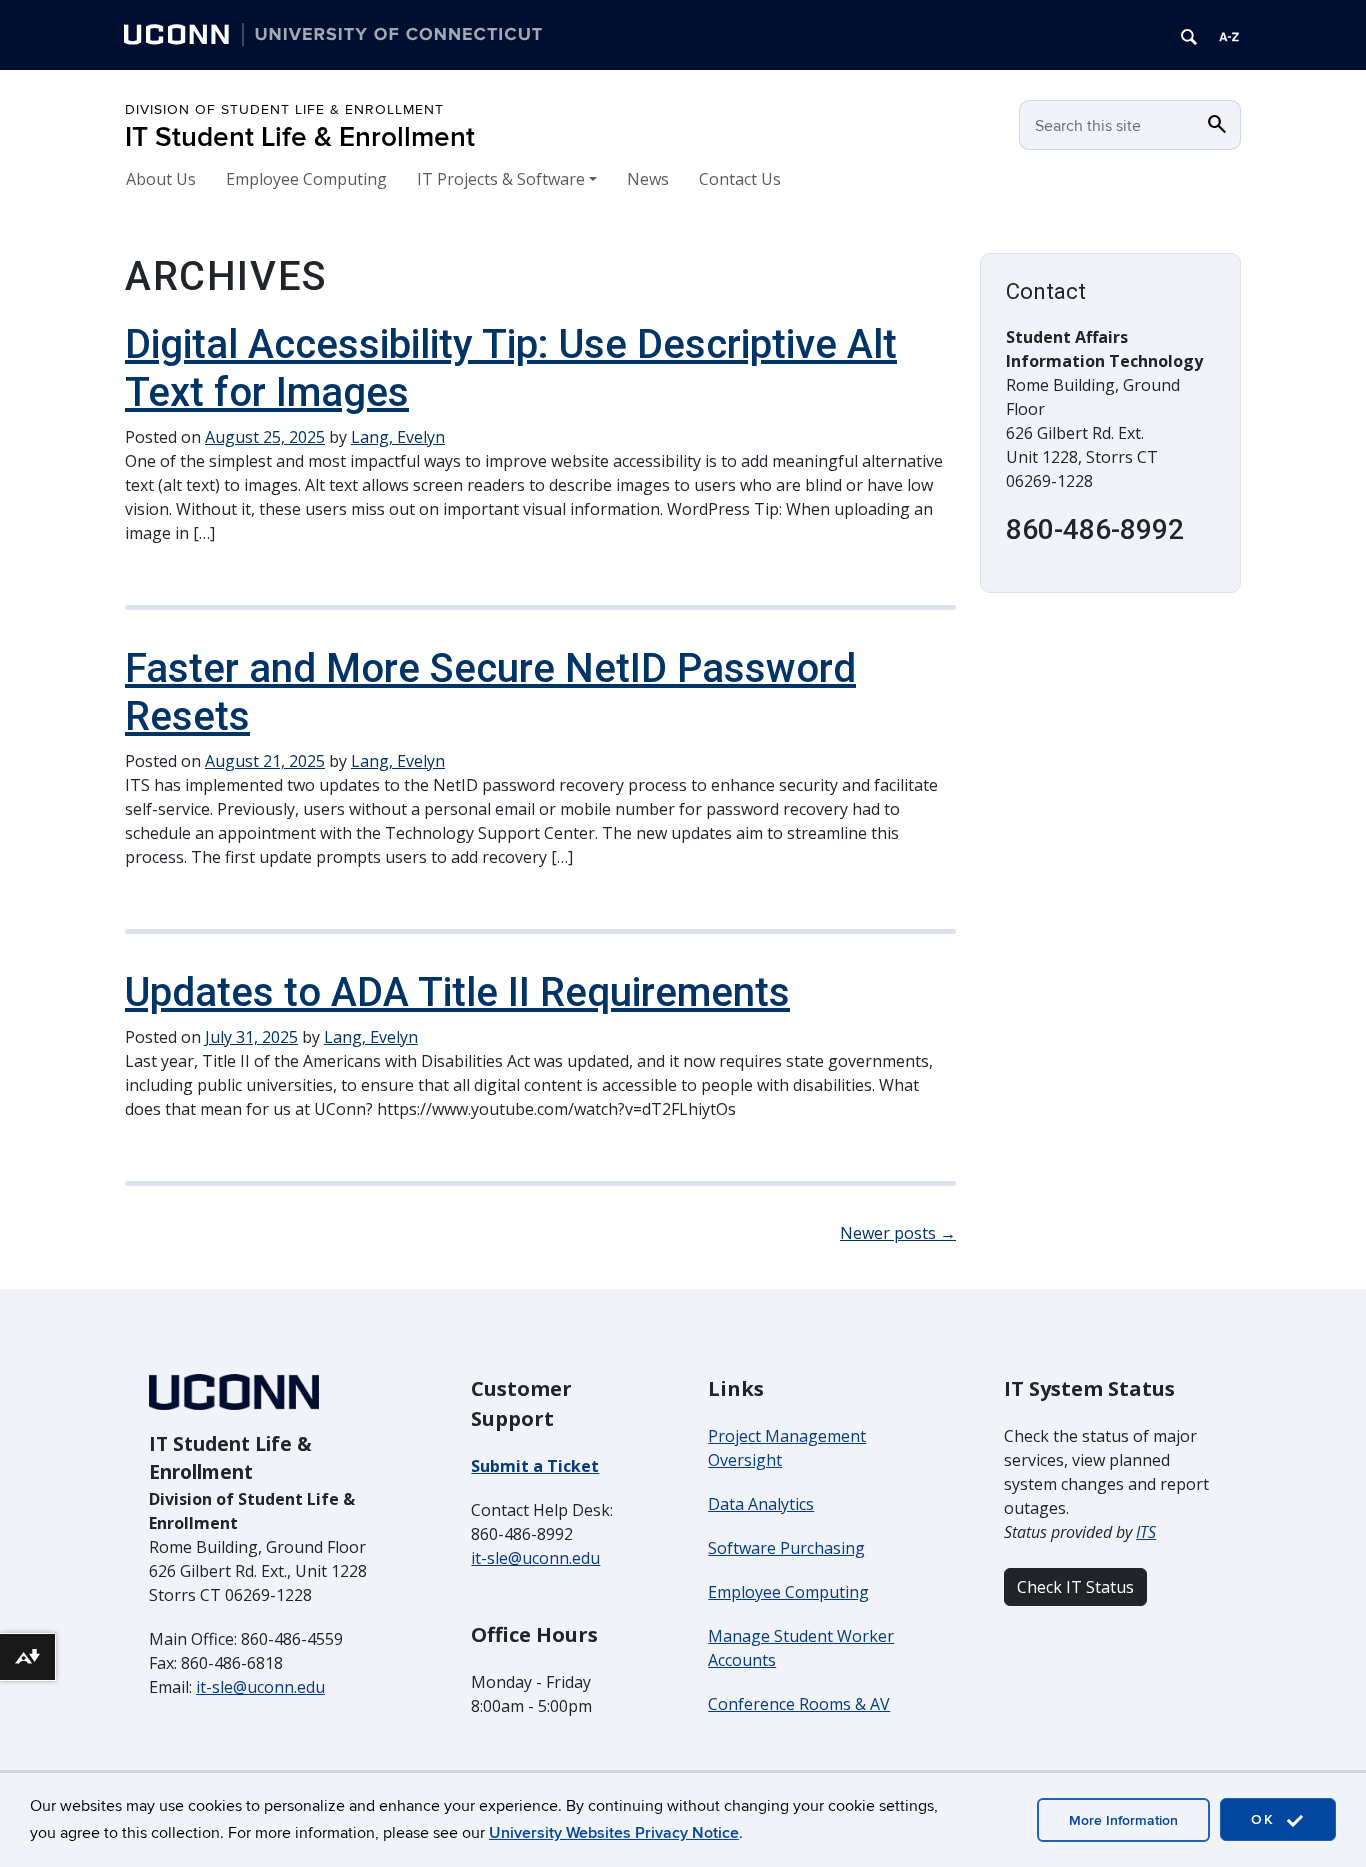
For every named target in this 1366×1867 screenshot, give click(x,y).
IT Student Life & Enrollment (300, 137)
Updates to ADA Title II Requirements (457, 992)
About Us (161, 179)
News (648, 179)
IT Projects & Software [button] (501, 179)
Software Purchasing (786, 1548)
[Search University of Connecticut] (1189, 35)
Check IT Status (1075, 1587)
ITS (1146, 1532)
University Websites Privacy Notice (614, 1833)
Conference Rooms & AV (799, 1704)
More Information (1123, 1820)
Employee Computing (306, 179)
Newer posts (898, 1233)
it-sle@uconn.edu (260, 1687)
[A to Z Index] (1229, 35)
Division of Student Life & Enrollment (284, 109)
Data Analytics (761, 1504)
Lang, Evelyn (398, 437)
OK (1266, 1819)
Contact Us (740, 179)
